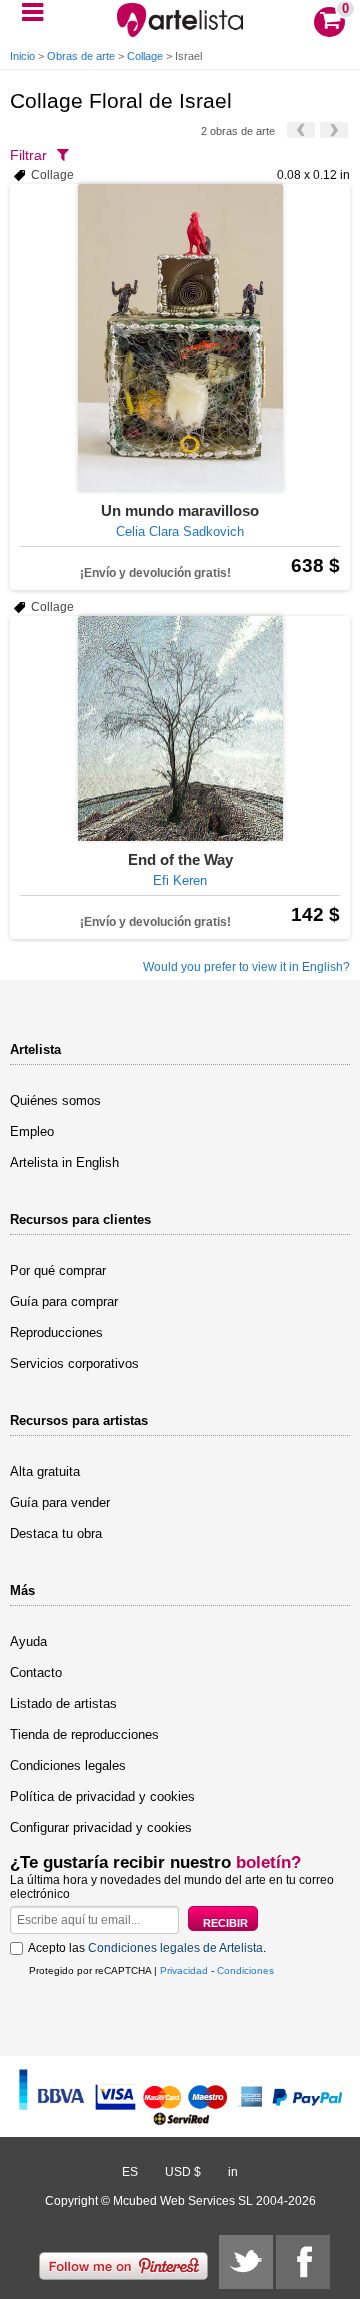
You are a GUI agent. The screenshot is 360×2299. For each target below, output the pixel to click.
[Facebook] (303, 2262)
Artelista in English (64, 1162)
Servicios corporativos (74, 1363)
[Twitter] (246, 2262)
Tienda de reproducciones (84, 1734)
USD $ (183, 2172)
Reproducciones (56, 1332)
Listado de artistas (63, 1703)
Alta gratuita (45, 1471)
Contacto (36, 1672)
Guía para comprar (64, 1301)
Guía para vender (60, 1502)
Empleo (32, 1131)
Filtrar (28, 155)
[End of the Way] (180, 728)
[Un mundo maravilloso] (180, 338)
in (233, 2172)
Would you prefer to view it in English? (246, 967)
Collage (145, 56)
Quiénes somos (55, 1100)
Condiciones (245, 1970)
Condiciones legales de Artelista (175, 1948)
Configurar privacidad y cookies (101, 1827)
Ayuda (28, 1641)
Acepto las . (147, 1948)
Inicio (22, 56)
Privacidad (184, 1970)
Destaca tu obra (56, 1533)
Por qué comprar (58, 1270)
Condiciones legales (68, 1765)
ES (130, 2172)
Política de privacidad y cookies (102, 1796)
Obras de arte (81, 56)
